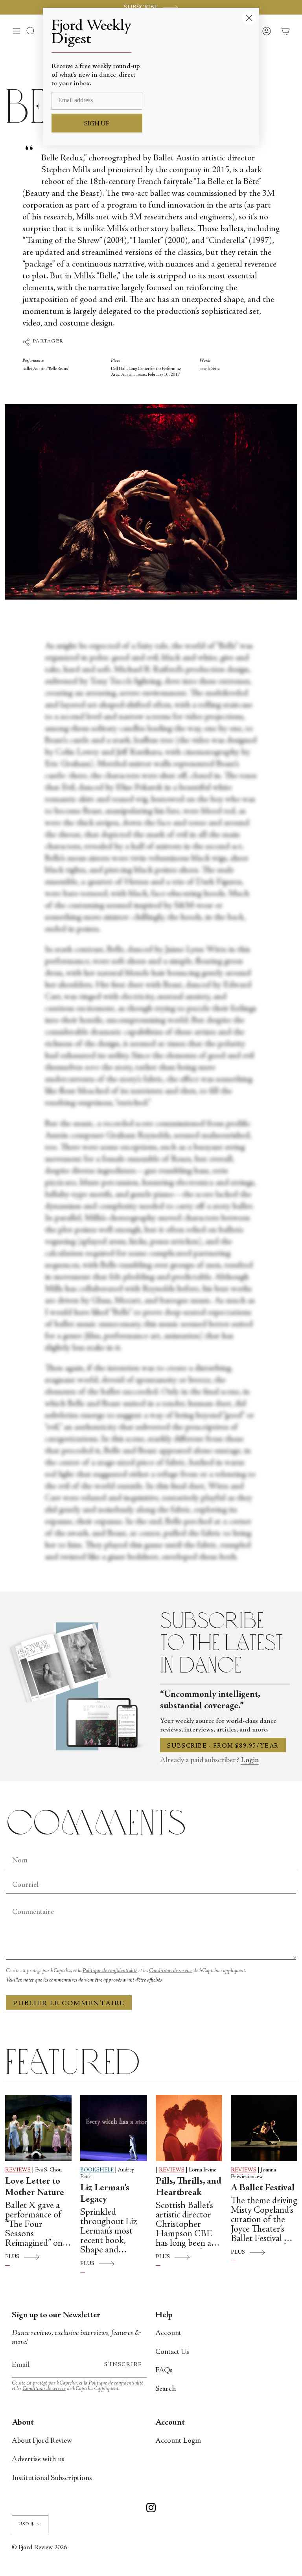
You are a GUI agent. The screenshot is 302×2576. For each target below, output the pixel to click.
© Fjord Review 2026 (39, 2548)
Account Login (178, 2441)
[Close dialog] (249, 18)
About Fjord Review (42, 2441)
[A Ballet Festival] (264, 2128)
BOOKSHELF (97, 2170)
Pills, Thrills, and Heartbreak (189, 2187)
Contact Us (172, 2352)
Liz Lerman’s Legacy (105, 2194)
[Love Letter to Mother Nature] (38, 2128)
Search (166, 2389)
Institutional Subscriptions (52, 2478)
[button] (31, 31)
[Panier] (285, 31)
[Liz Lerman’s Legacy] (113, 2128)
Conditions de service (171, 1971)
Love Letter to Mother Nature (35, 2187)
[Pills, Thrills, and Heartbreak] (189, 2128)
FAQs (164, 2371)
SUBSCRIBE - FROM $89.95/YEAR (223, 1746)
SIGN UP (97, 124)
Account (168, 2333)
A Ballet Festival (263, 2188)
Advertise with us (38, 2459)
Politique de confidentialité (110, 1971)
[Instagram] (151, 2509)
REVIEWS (18, 2170)
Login (250, 1760)
